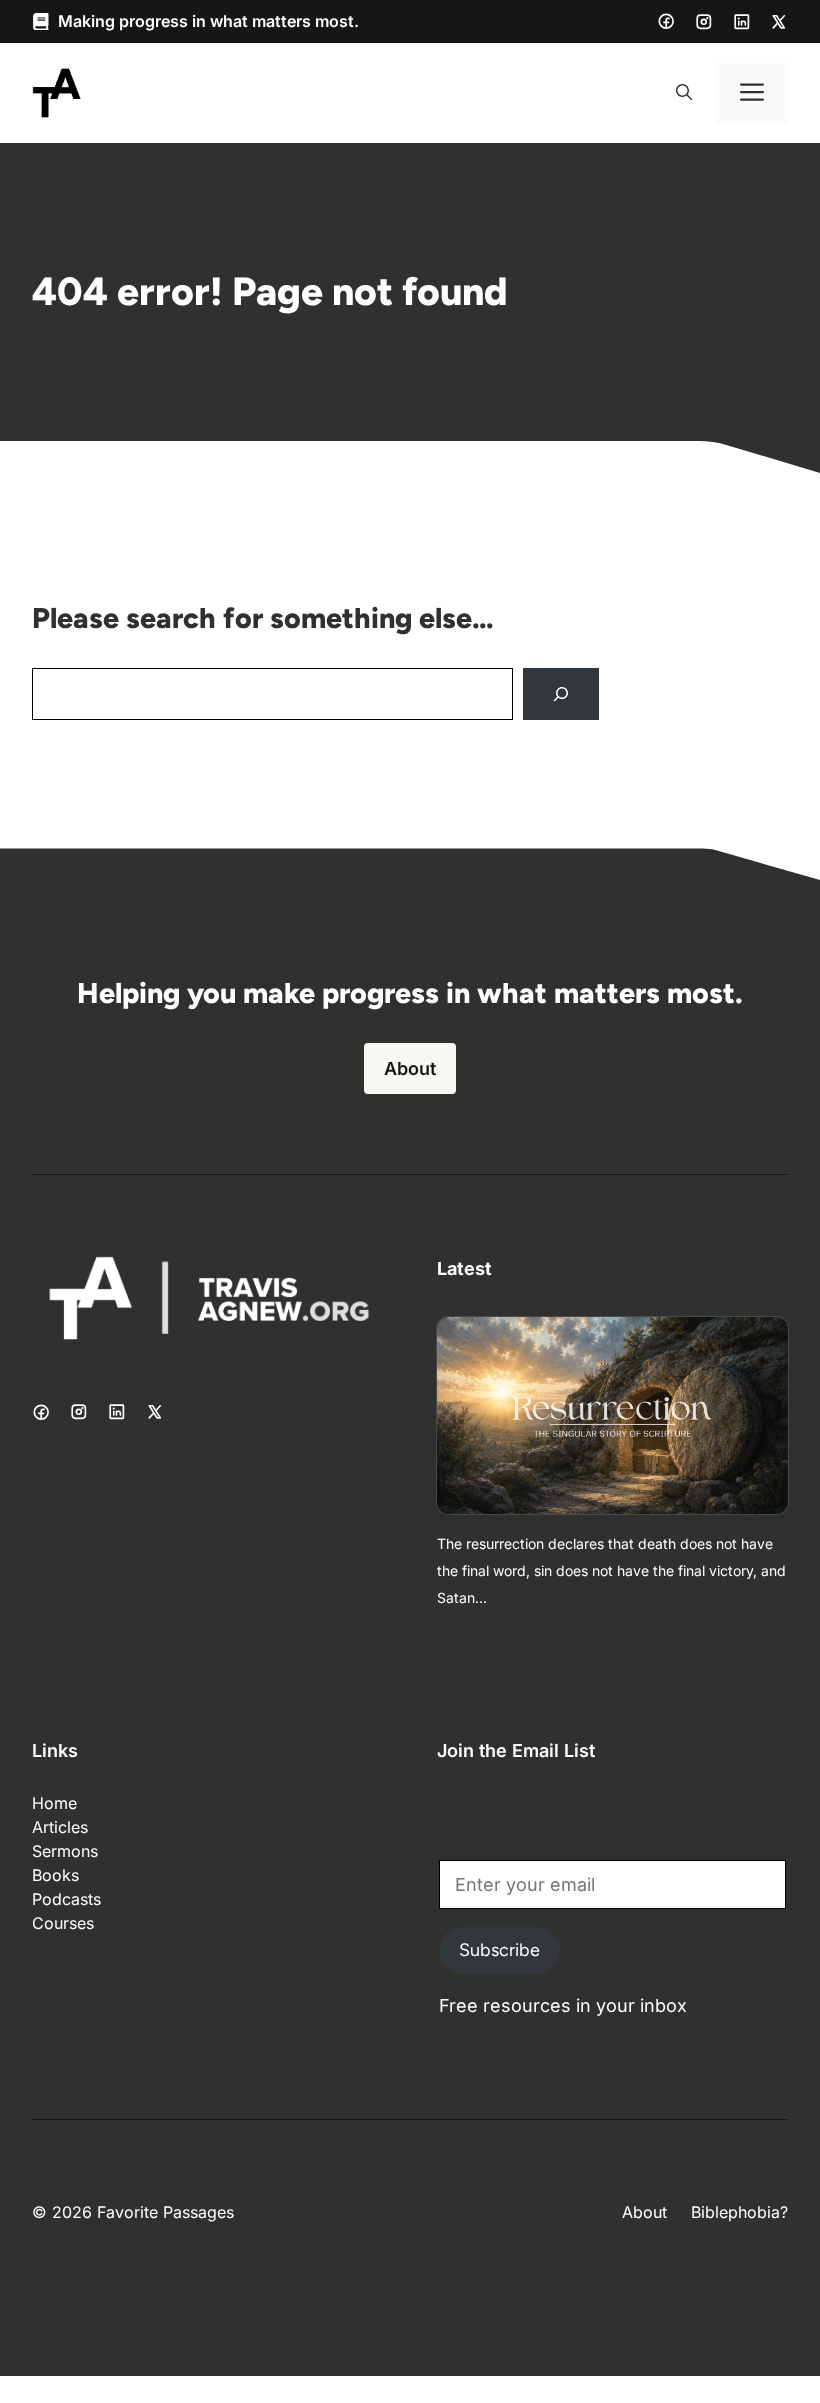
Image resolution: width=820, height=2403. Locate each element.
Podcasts (66, 1899)
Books (55, 1875)
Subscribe (499, 1950)
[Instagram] (704, 22)
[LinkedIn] (742, 22)
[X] (779, 22)
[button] (684, 93)
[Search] (561, 694)
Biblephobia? (739, 2212)
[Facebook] (666, 21)
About (410, 1068)
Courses (63, 1923)
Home (54, 1803)
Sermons (65, 1851)
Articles (60, 1827)
